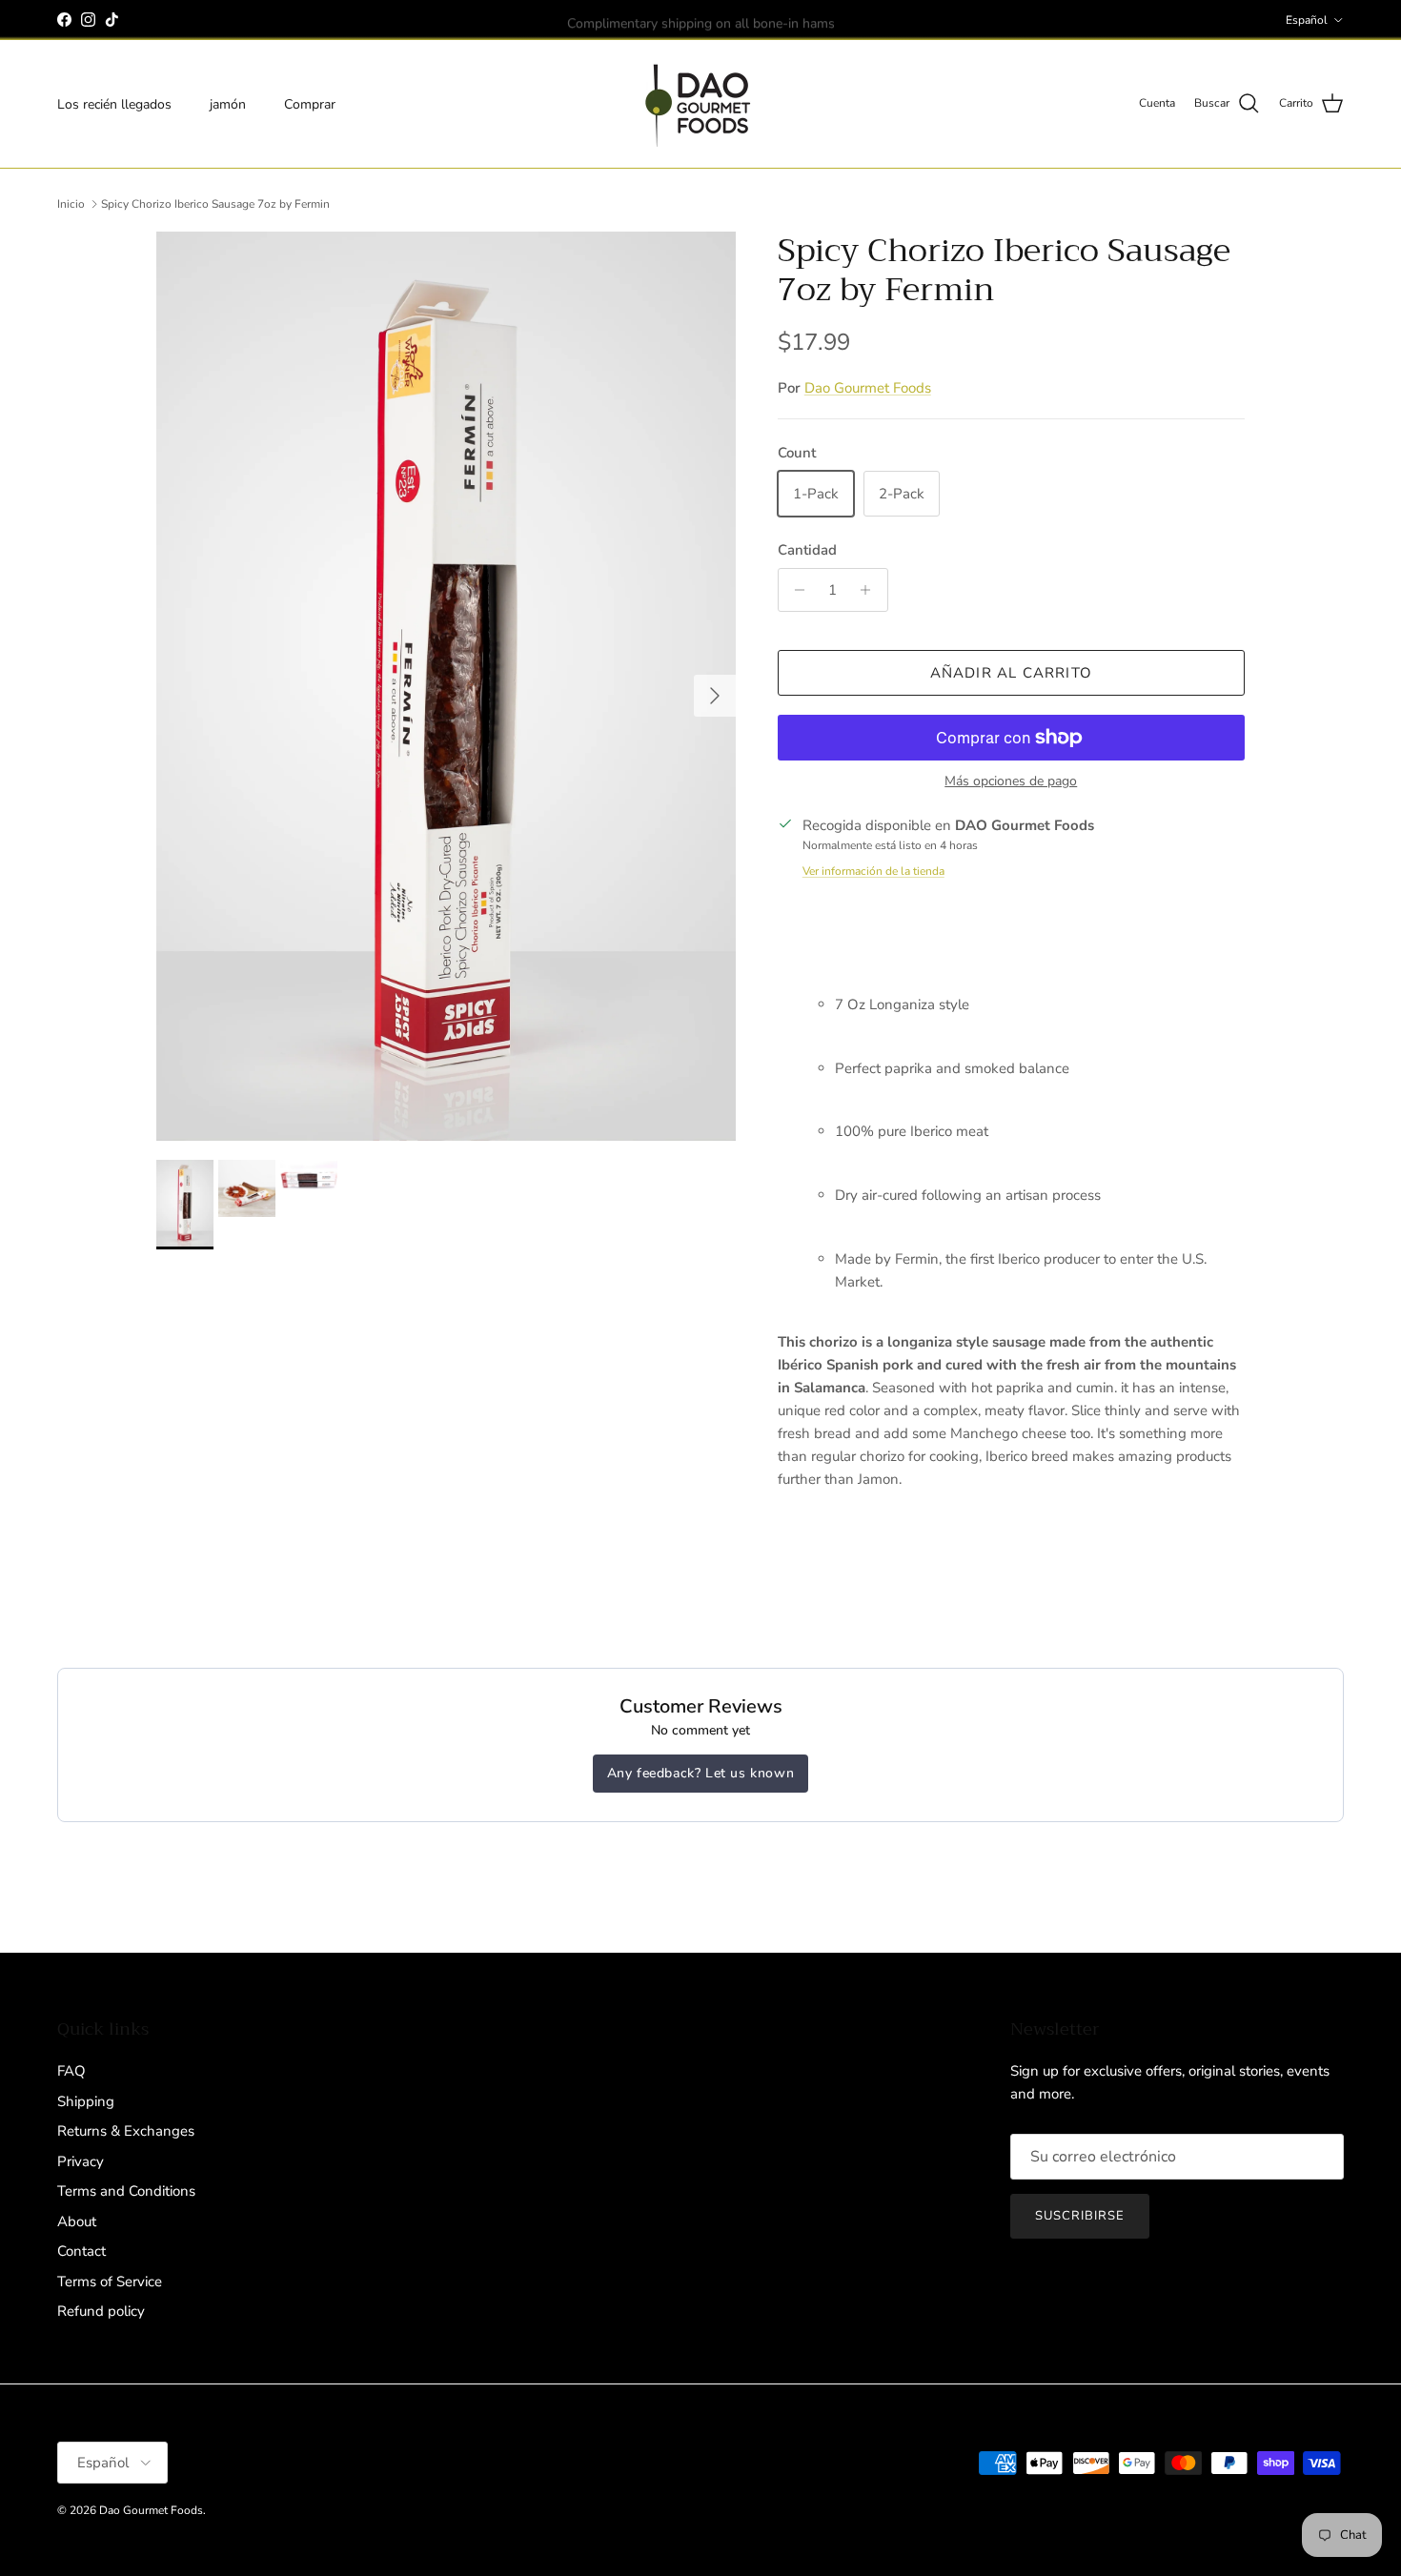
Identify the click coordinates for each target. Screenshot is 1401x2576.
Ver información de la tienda (873, 871)
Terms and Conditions (126, 2191)
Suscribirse (1080, 2216)
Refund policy (101, 2311)
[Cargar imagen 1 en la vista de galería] (446, 686)
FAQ (71, 2071)
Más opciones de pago (1011, 782)
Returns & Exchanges (126, 2131)
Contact (81, 2251)
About (77, 2221)
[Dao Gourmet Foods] (700, 104)
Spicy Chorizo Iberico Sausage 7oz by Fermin (215, 204)
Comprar (310, 103)
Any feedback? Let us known (701, 1773)
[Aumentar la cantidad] (871, 590)
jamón (228, 103)
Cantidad (807, 550)
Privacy (81, 2161)
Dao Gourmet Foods (868, 388)
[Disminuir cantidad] (795, 590)
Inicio (71, 204)
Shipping (86, 2101)
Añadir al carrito (1011, 673)
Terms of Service (110, 2282)
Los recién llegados (114, 103)
